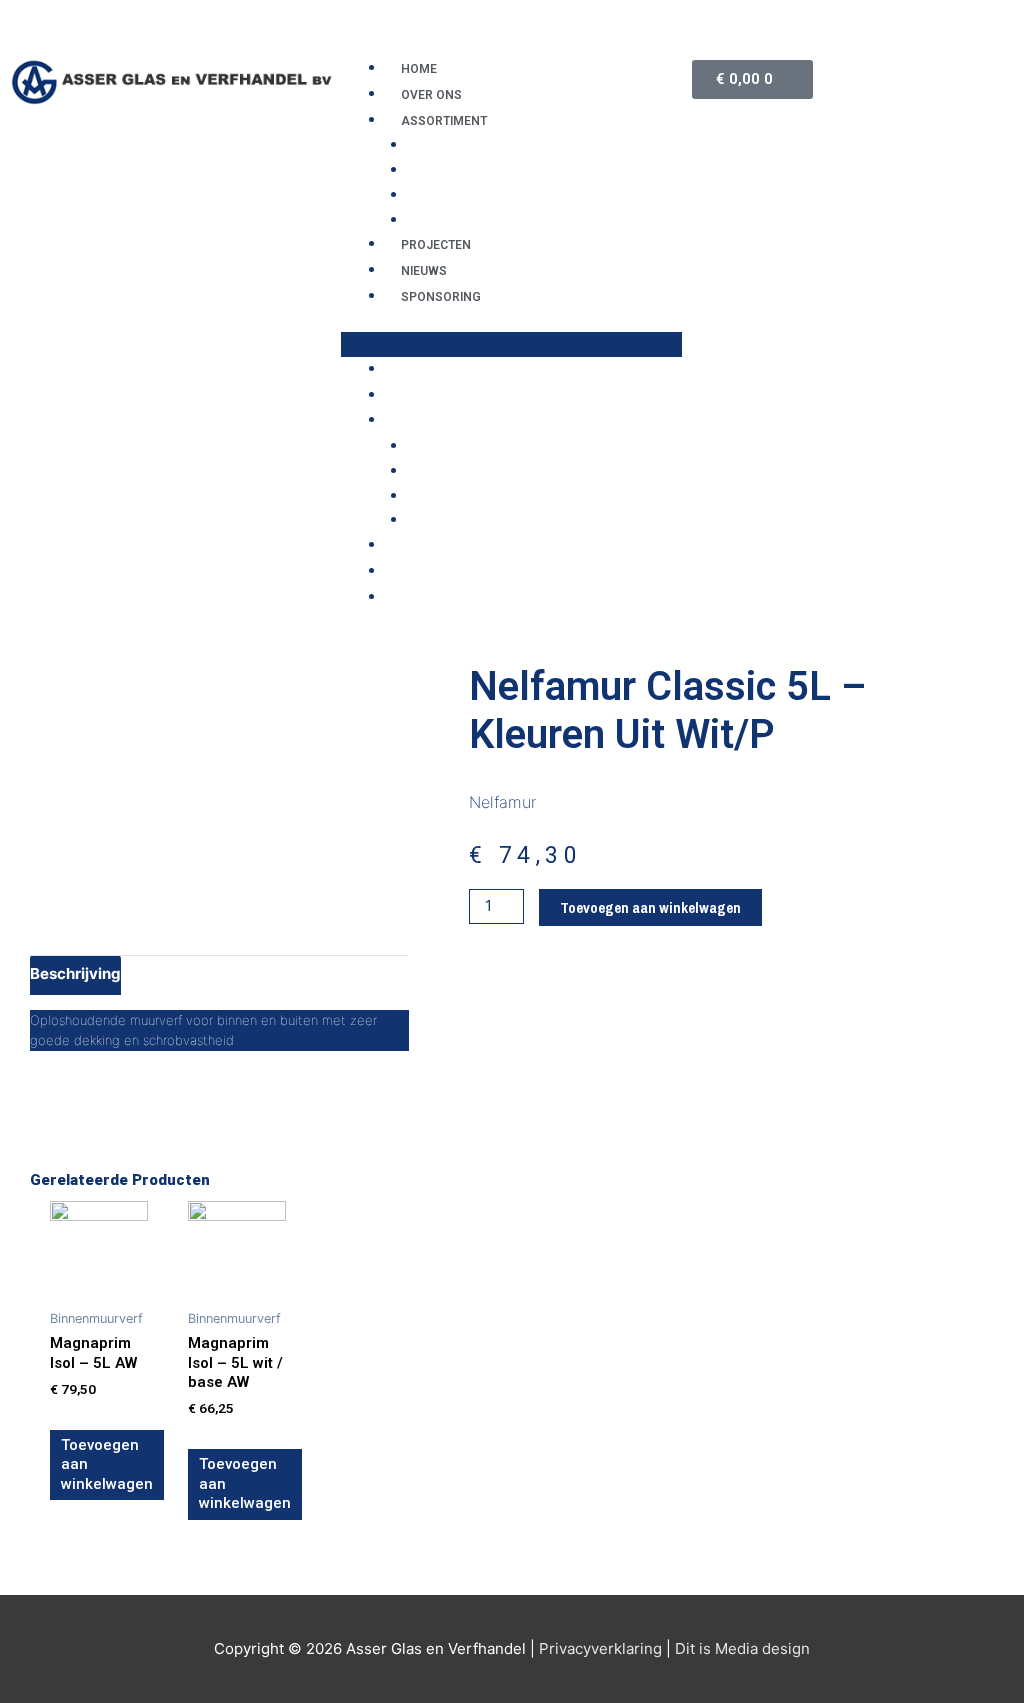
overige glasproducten (504, 170)
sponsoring (441, 297)
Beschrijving (75, 973)
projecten (436, 245)
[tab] (75, 975)
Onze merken (459, 220)
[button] (511, 344)
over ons (431, 95)
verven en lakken (477, 195)
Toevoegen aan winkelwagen (650, 907)
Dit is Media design (742, 1648)
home (419, 69)
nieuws (424, 271)
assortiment (444, 121)
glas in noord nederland (510, 145)
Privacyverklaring (600, 1648)
